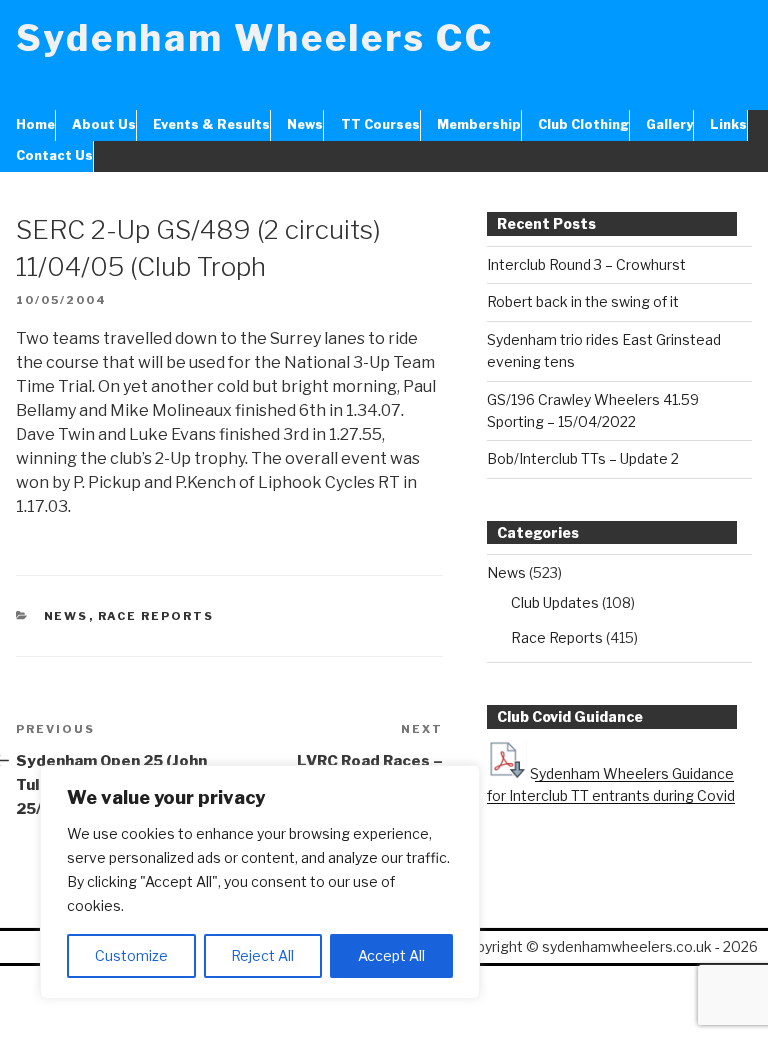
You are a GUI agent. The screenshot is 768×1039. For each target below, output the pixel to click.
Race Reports (156, 616)
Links (728, 124)
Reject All (262, 955)
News (305, 124)
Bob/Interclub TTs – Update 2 (583, 458)
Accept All (391, 955)
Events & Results (211, 124)
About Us (104, 124)
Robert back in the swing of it (583, 301)
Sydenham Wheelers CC (255, 38)
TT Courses (380, 124)
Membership (479, 124)
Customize (131, 955)
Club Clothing (583, 124)
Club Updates (555, 602)
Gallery (669, 124)
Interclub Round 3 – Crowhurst (586, 264)
